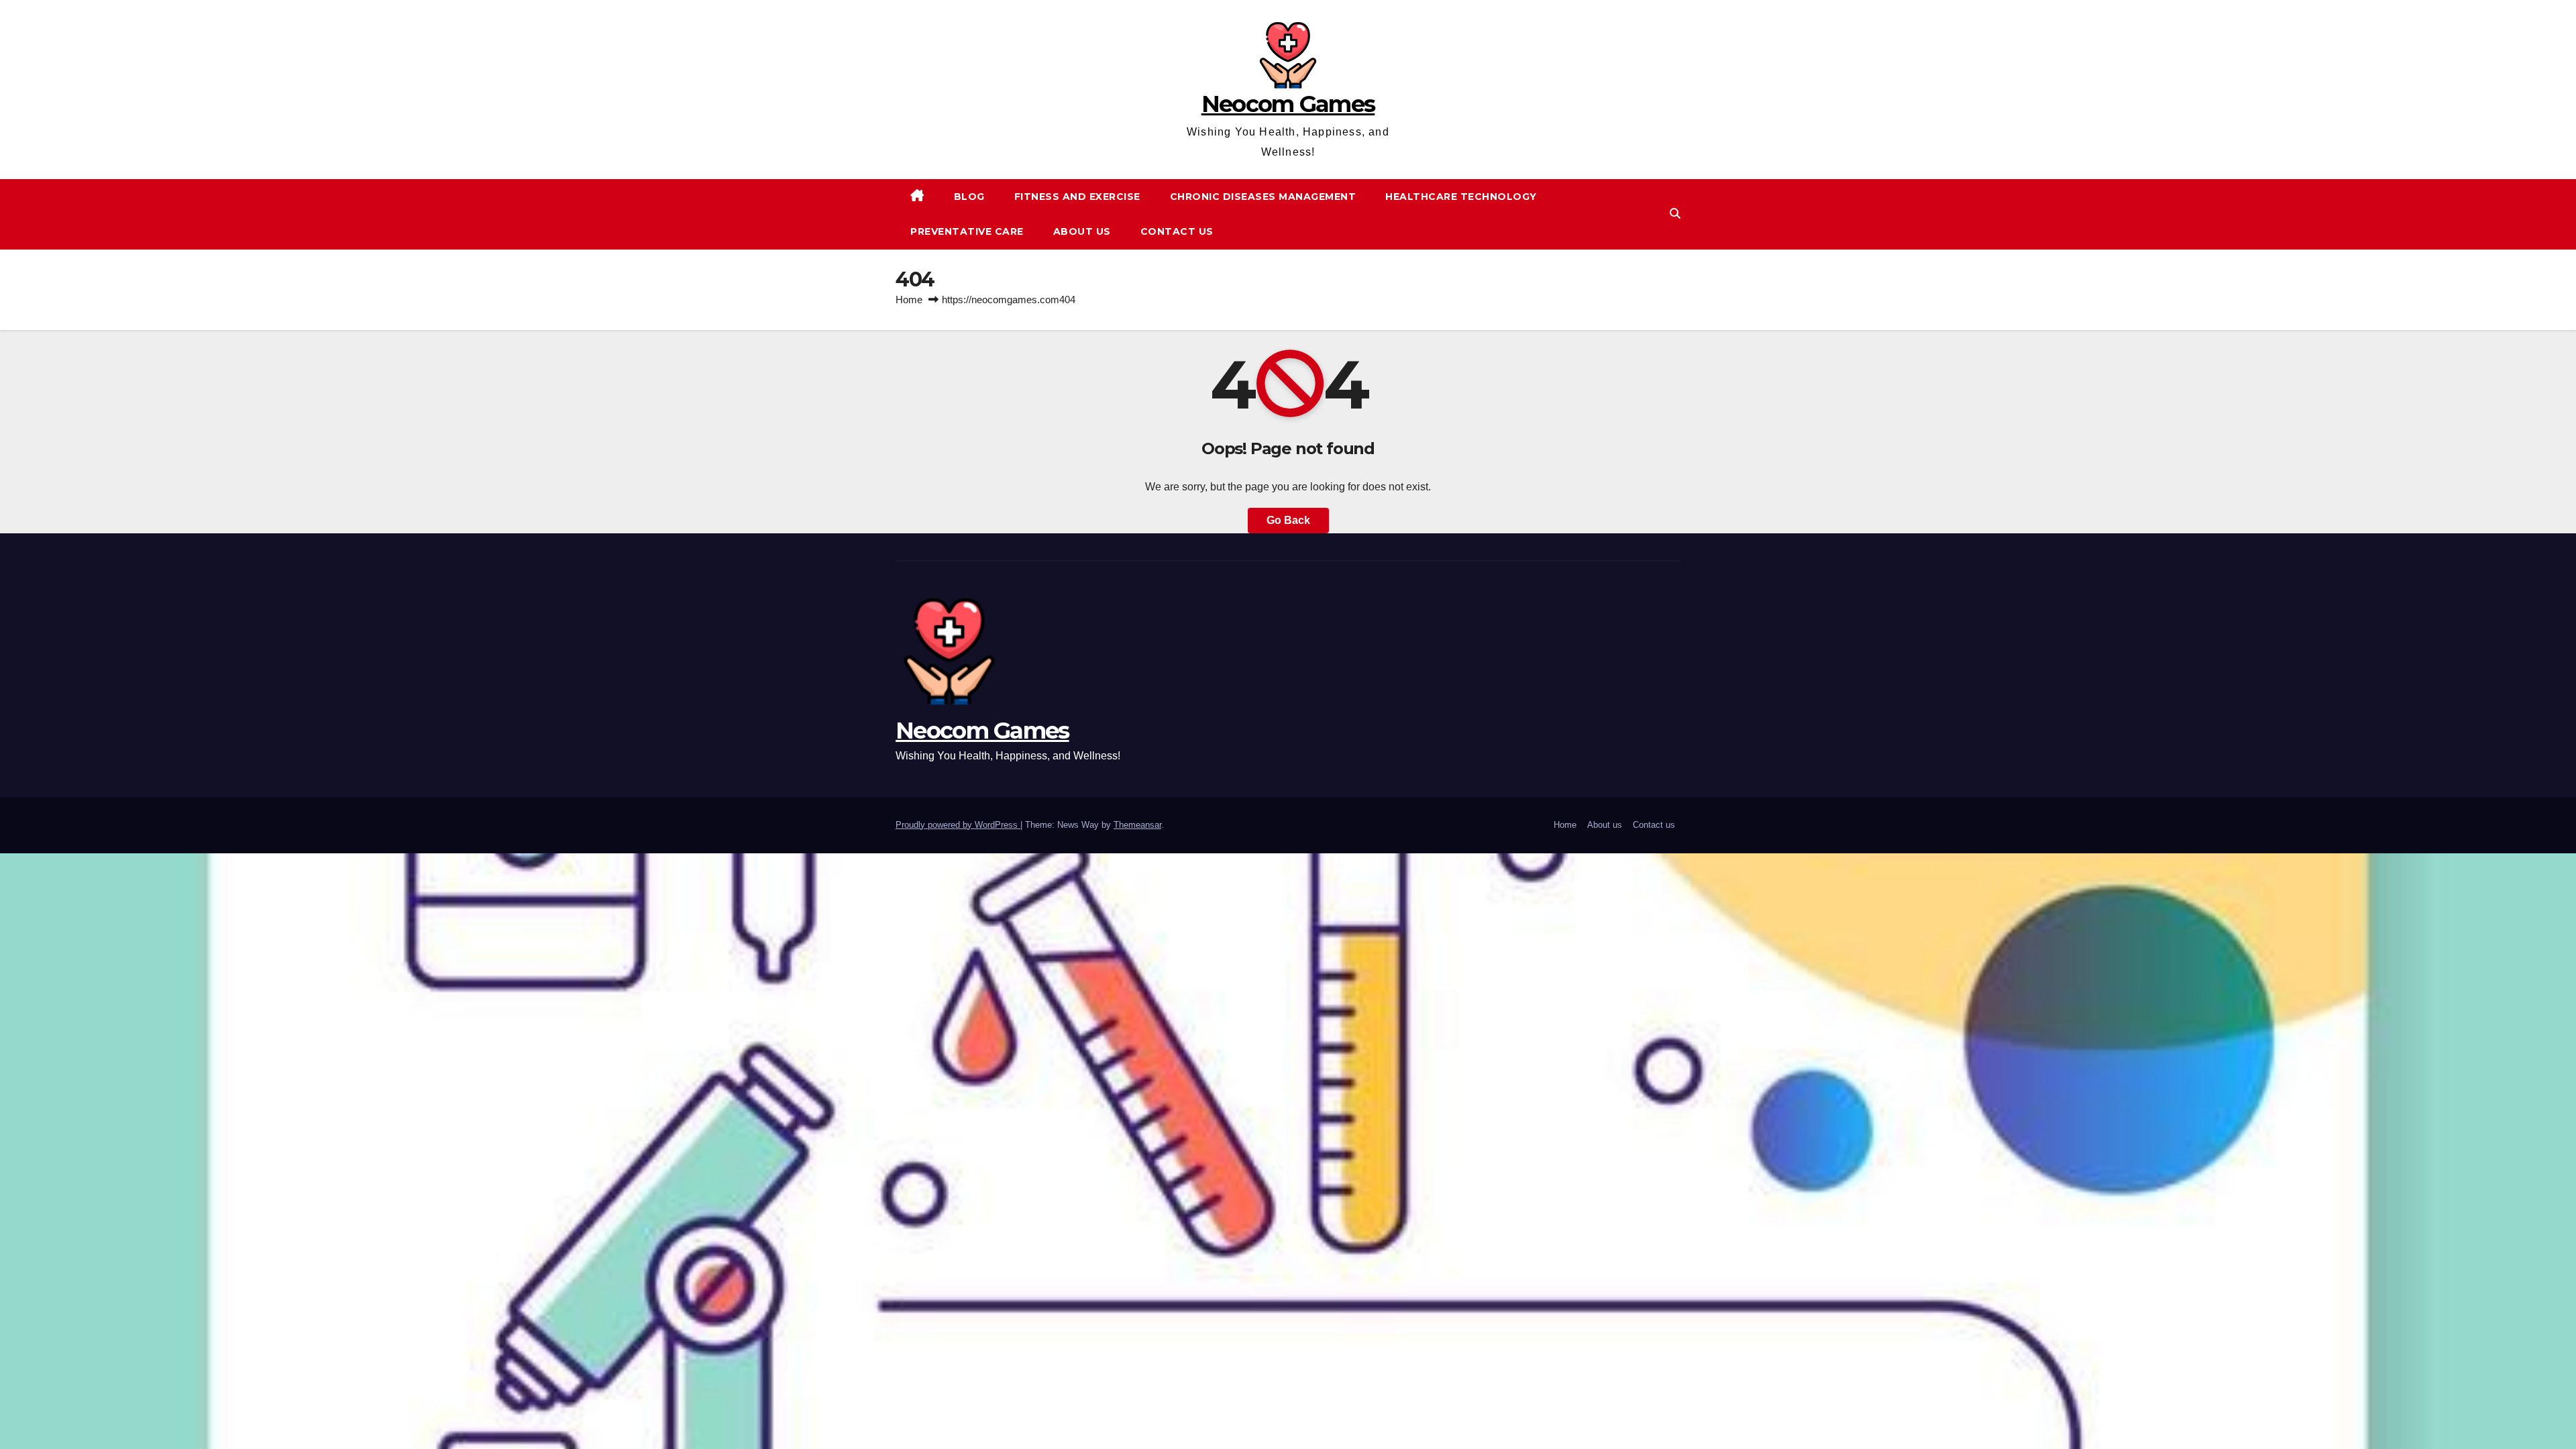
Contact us (1177, 231)
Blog (969, 197)
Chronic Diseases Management (1263, 197)
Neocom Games (1288, 104)
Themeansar (1137, 825)
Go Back (1288, 520)
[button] (1675, 214)
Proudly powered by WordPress (958, 825)
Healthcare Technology (1461, 197)
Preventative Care (967, 231)
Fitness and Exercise (1077, 197)
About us (1082, 231)
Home (909, 300)
